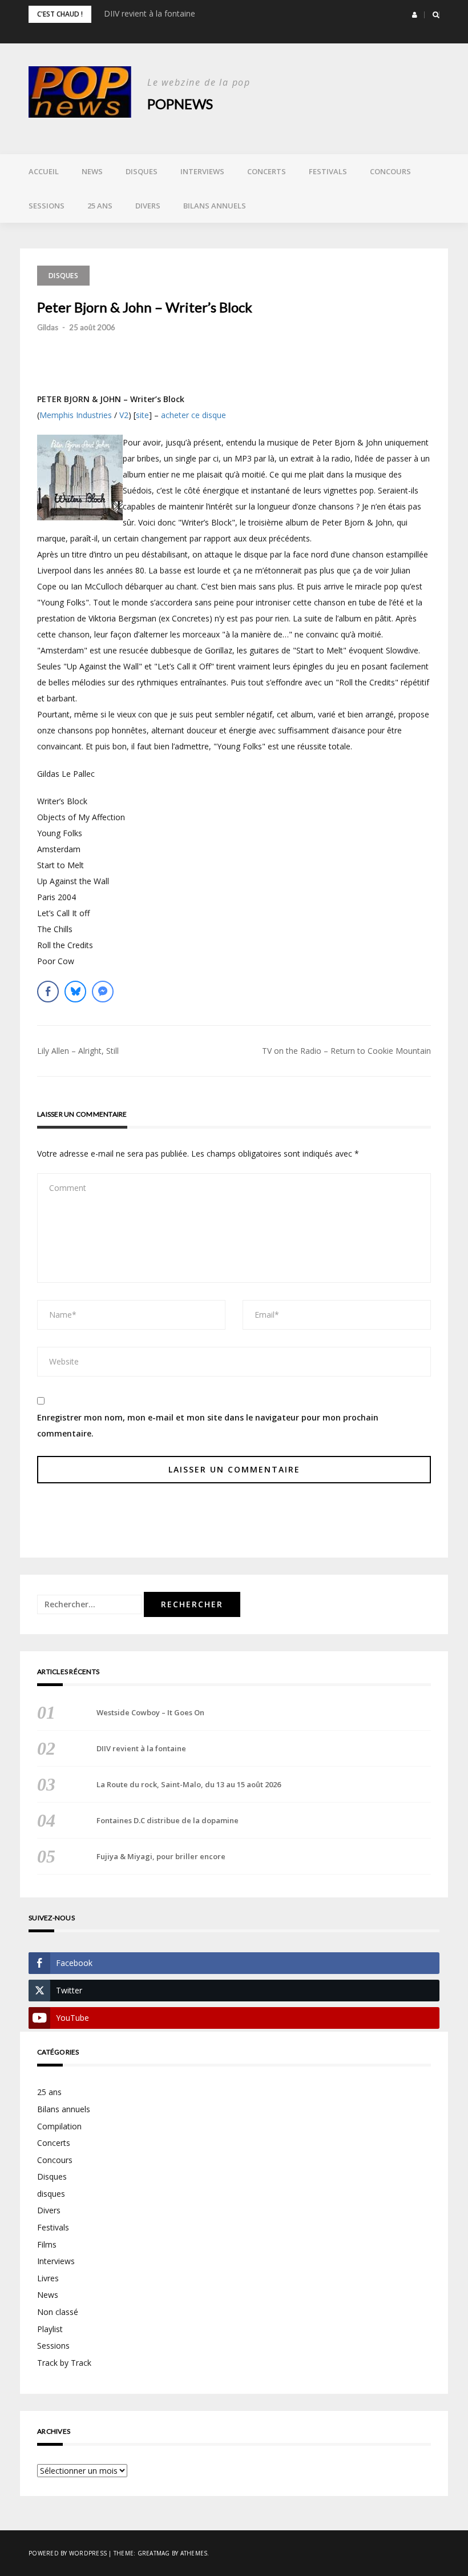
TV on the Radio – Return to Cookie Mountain (346, 1051)
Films (47, 2244)
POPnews (180, 104)
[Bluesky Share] (75, 992)
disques (51, 2194)
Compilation (59, 2126)
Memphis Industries (76, 415)
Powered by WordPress (68, 2553)
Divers (148, 206)
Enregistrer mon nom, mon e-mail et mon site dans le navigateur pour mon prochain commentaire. (208, 1425)
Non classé (58, 2312)
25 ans (100, 206)
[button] (415, 15)
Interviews (202, 171)
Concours (390, 171)
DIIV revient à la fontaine (150, 13)
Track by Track (64, 2363)
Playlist (50, 2329)
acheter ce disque (193, 415)
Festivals (328, 171)
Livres (48, 2278)
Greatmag (154, 2553)
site (142, 415)
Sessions (47, 206)
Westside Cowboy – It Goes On (150, 1712)
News (92, 171)
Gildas (48, 327)
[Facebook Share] (48, 992)
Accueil (44, 171)
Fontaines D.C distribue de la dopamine (168, 1820)
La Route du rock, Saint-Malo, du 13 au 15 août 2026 (189, 1784)
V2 (124, 415)
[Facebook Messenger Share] (103, 992)
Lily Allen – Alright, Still (78, 1051)
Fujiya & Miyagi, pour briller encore (161, 1856)
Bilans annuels (215, 206)
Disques (142, 171)
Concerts (267, 171)
